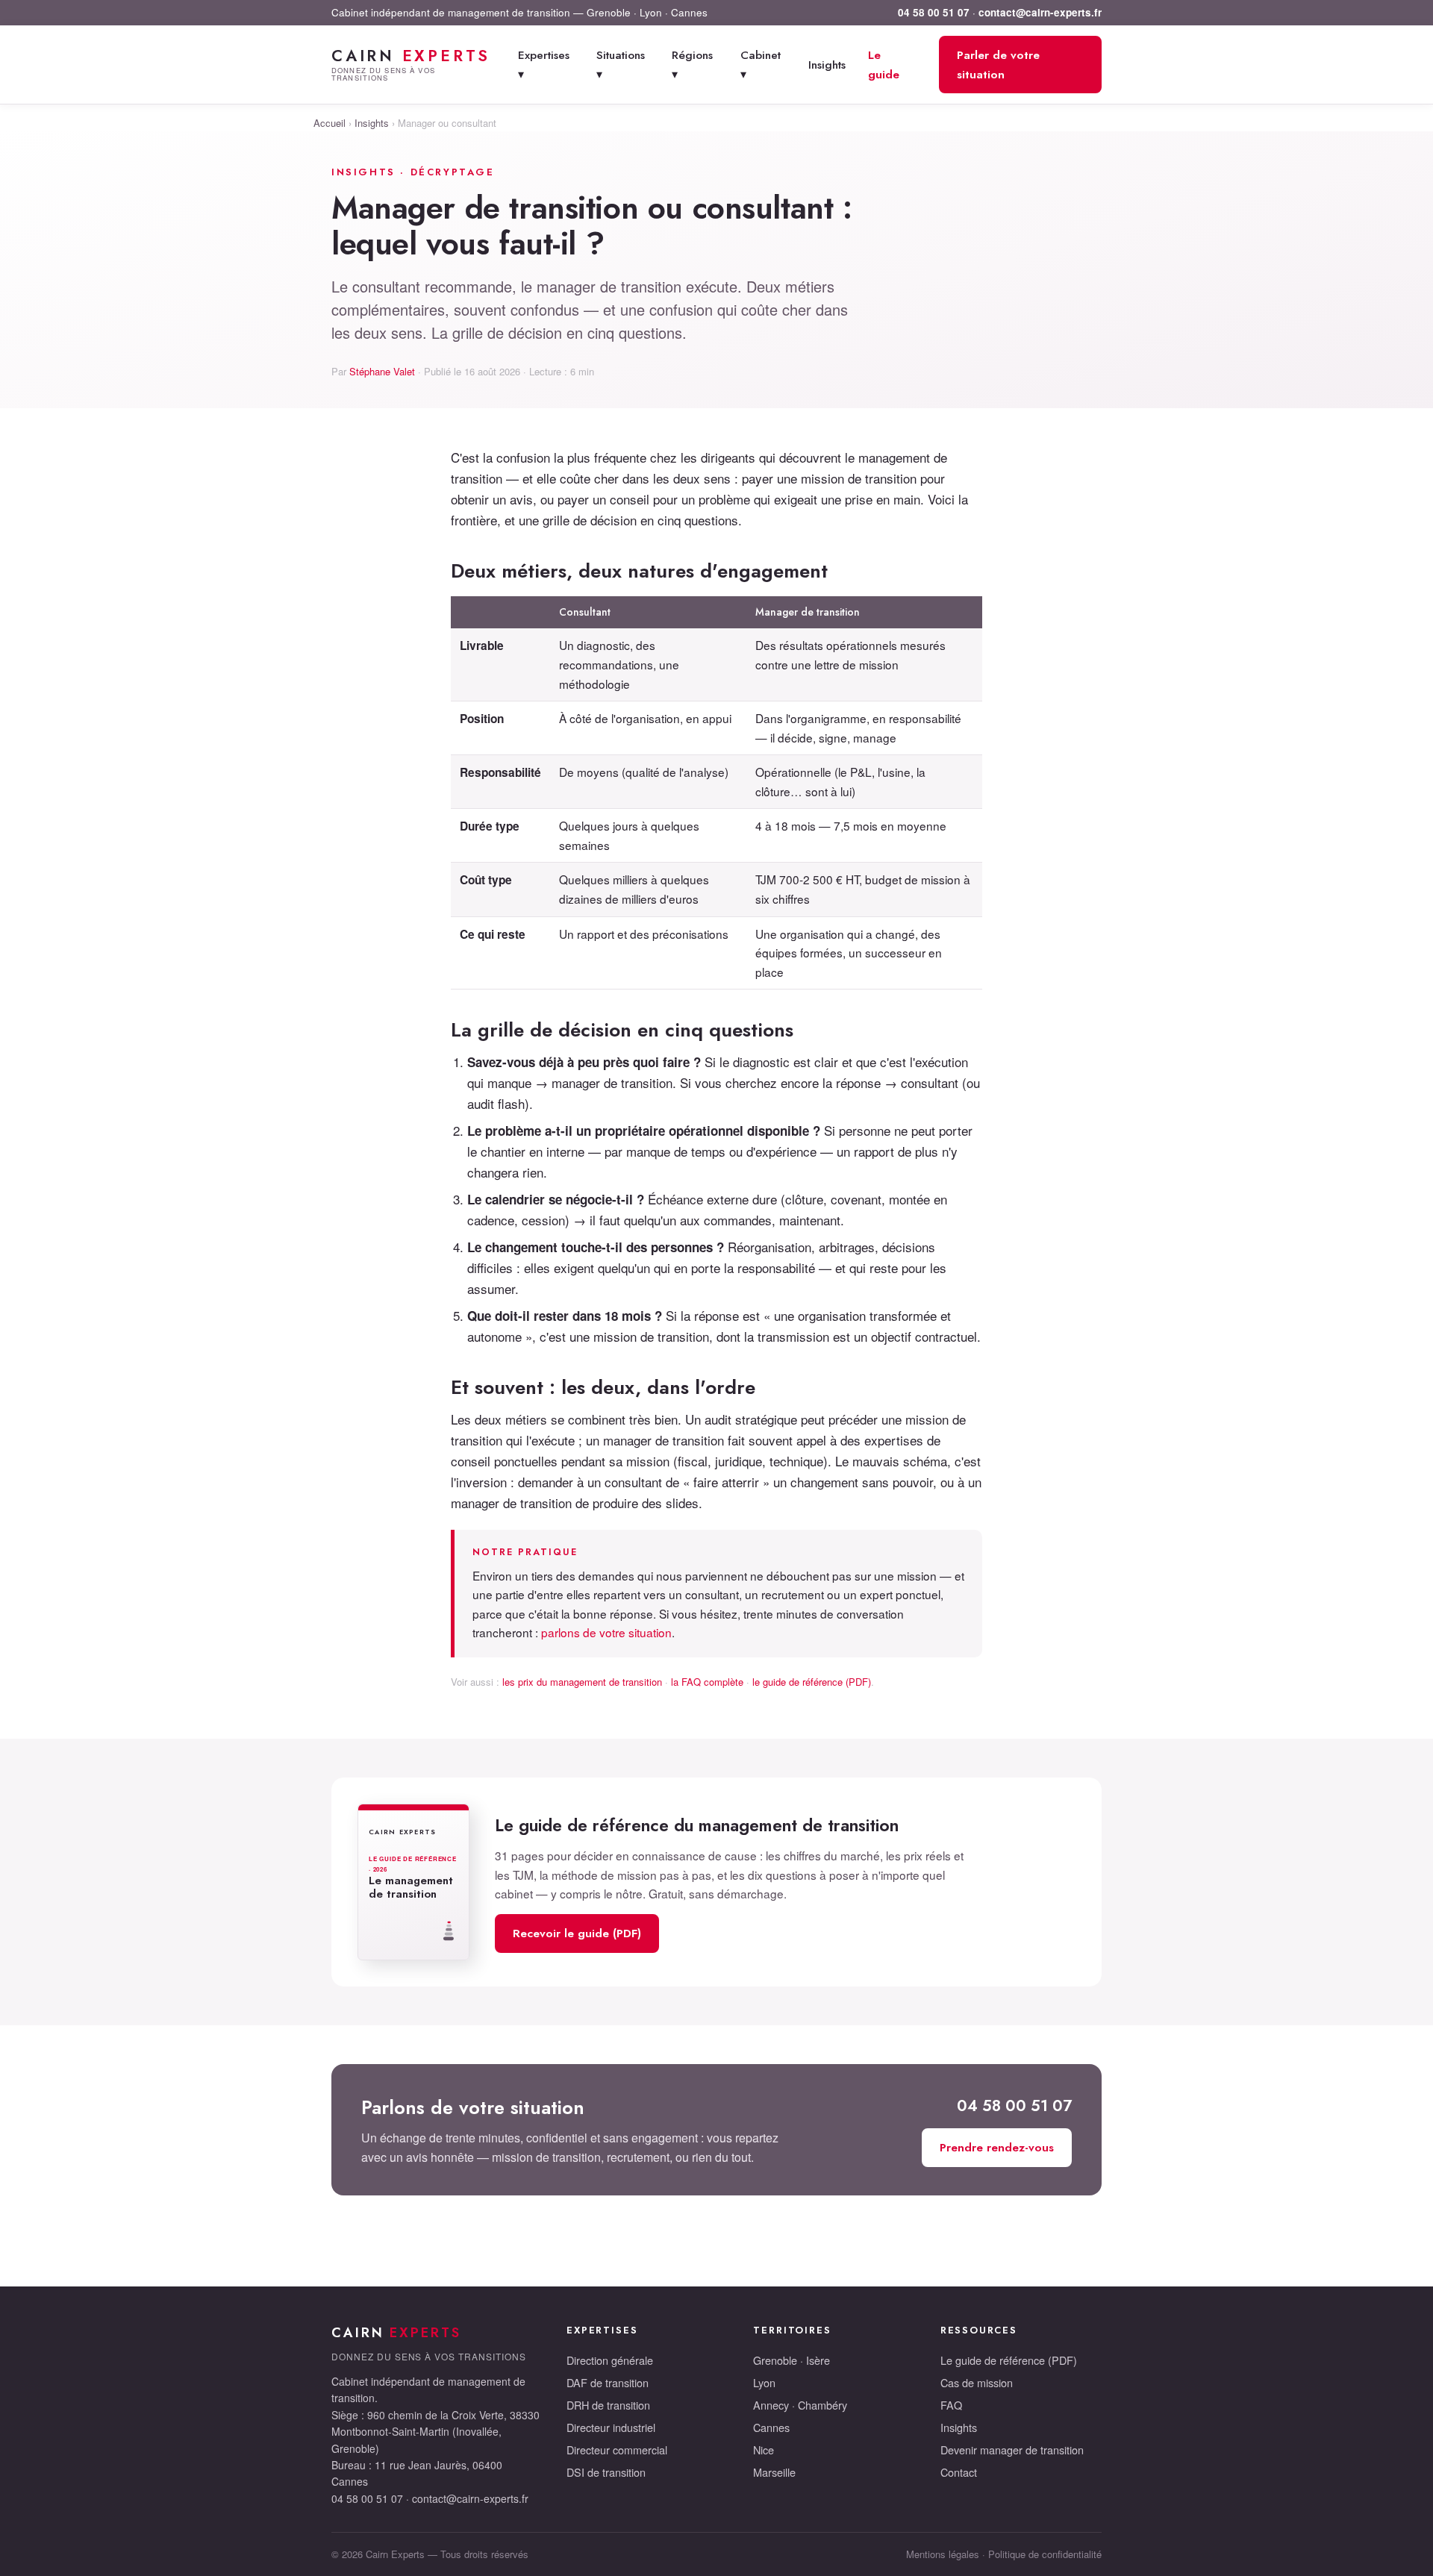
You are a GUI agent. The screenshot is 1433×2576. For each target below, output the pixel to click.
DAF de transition (608, 2382)
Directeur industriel (611, 2427)
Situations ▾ (621, 65)
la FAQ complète (707, 1682)
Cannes (771, 2427)
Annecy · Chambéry (800, 2405)
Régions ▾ (692, 65)
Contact (959, 2472)
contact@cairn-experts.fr (1040, 12)
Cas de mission (977, 2382)
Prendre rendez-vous (997, 2147)
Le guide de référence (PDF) (1009, 2360)
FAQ (951, 2405)
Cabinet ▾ (761, 65)
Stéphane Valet (382, 371)
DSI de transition (606, 2472)
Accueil (330, 123)
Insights (827, 65)
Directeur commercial (617, 2450)
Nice (764, 2450)
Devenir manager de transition (1012, 2450)
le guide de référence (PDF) (812, 1682)
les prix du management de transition (582, 1682)
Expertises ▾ (544, 65)
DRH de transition (608, 2405)
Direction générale (610, 2360)
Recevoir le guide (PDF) (577, 1933)
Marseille (774, 2472)
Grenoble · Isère (792, 2360)
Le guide (884, 65)
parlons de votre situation (606, 1632)
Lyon (764, 2382)
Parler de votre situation (998, 65)
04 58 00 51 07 (934, 12)
